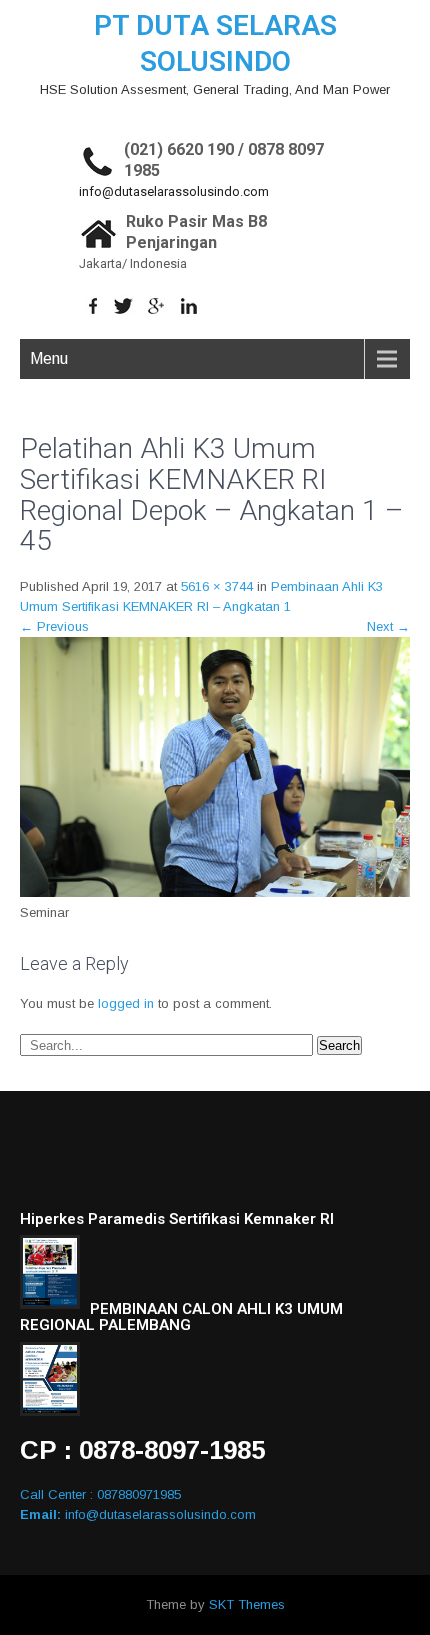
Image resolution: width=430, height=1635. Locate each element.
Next (388, 626)
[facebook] (93, 306)
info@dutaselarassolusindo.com (174, 191)
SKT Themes (247, 1604)
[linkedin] (189, 306)
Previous (54, 626)
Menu (49, 358)
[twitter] (123, 306)
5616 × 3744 (217, 586)
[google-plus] (156, 306)
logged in (126, 1003)
